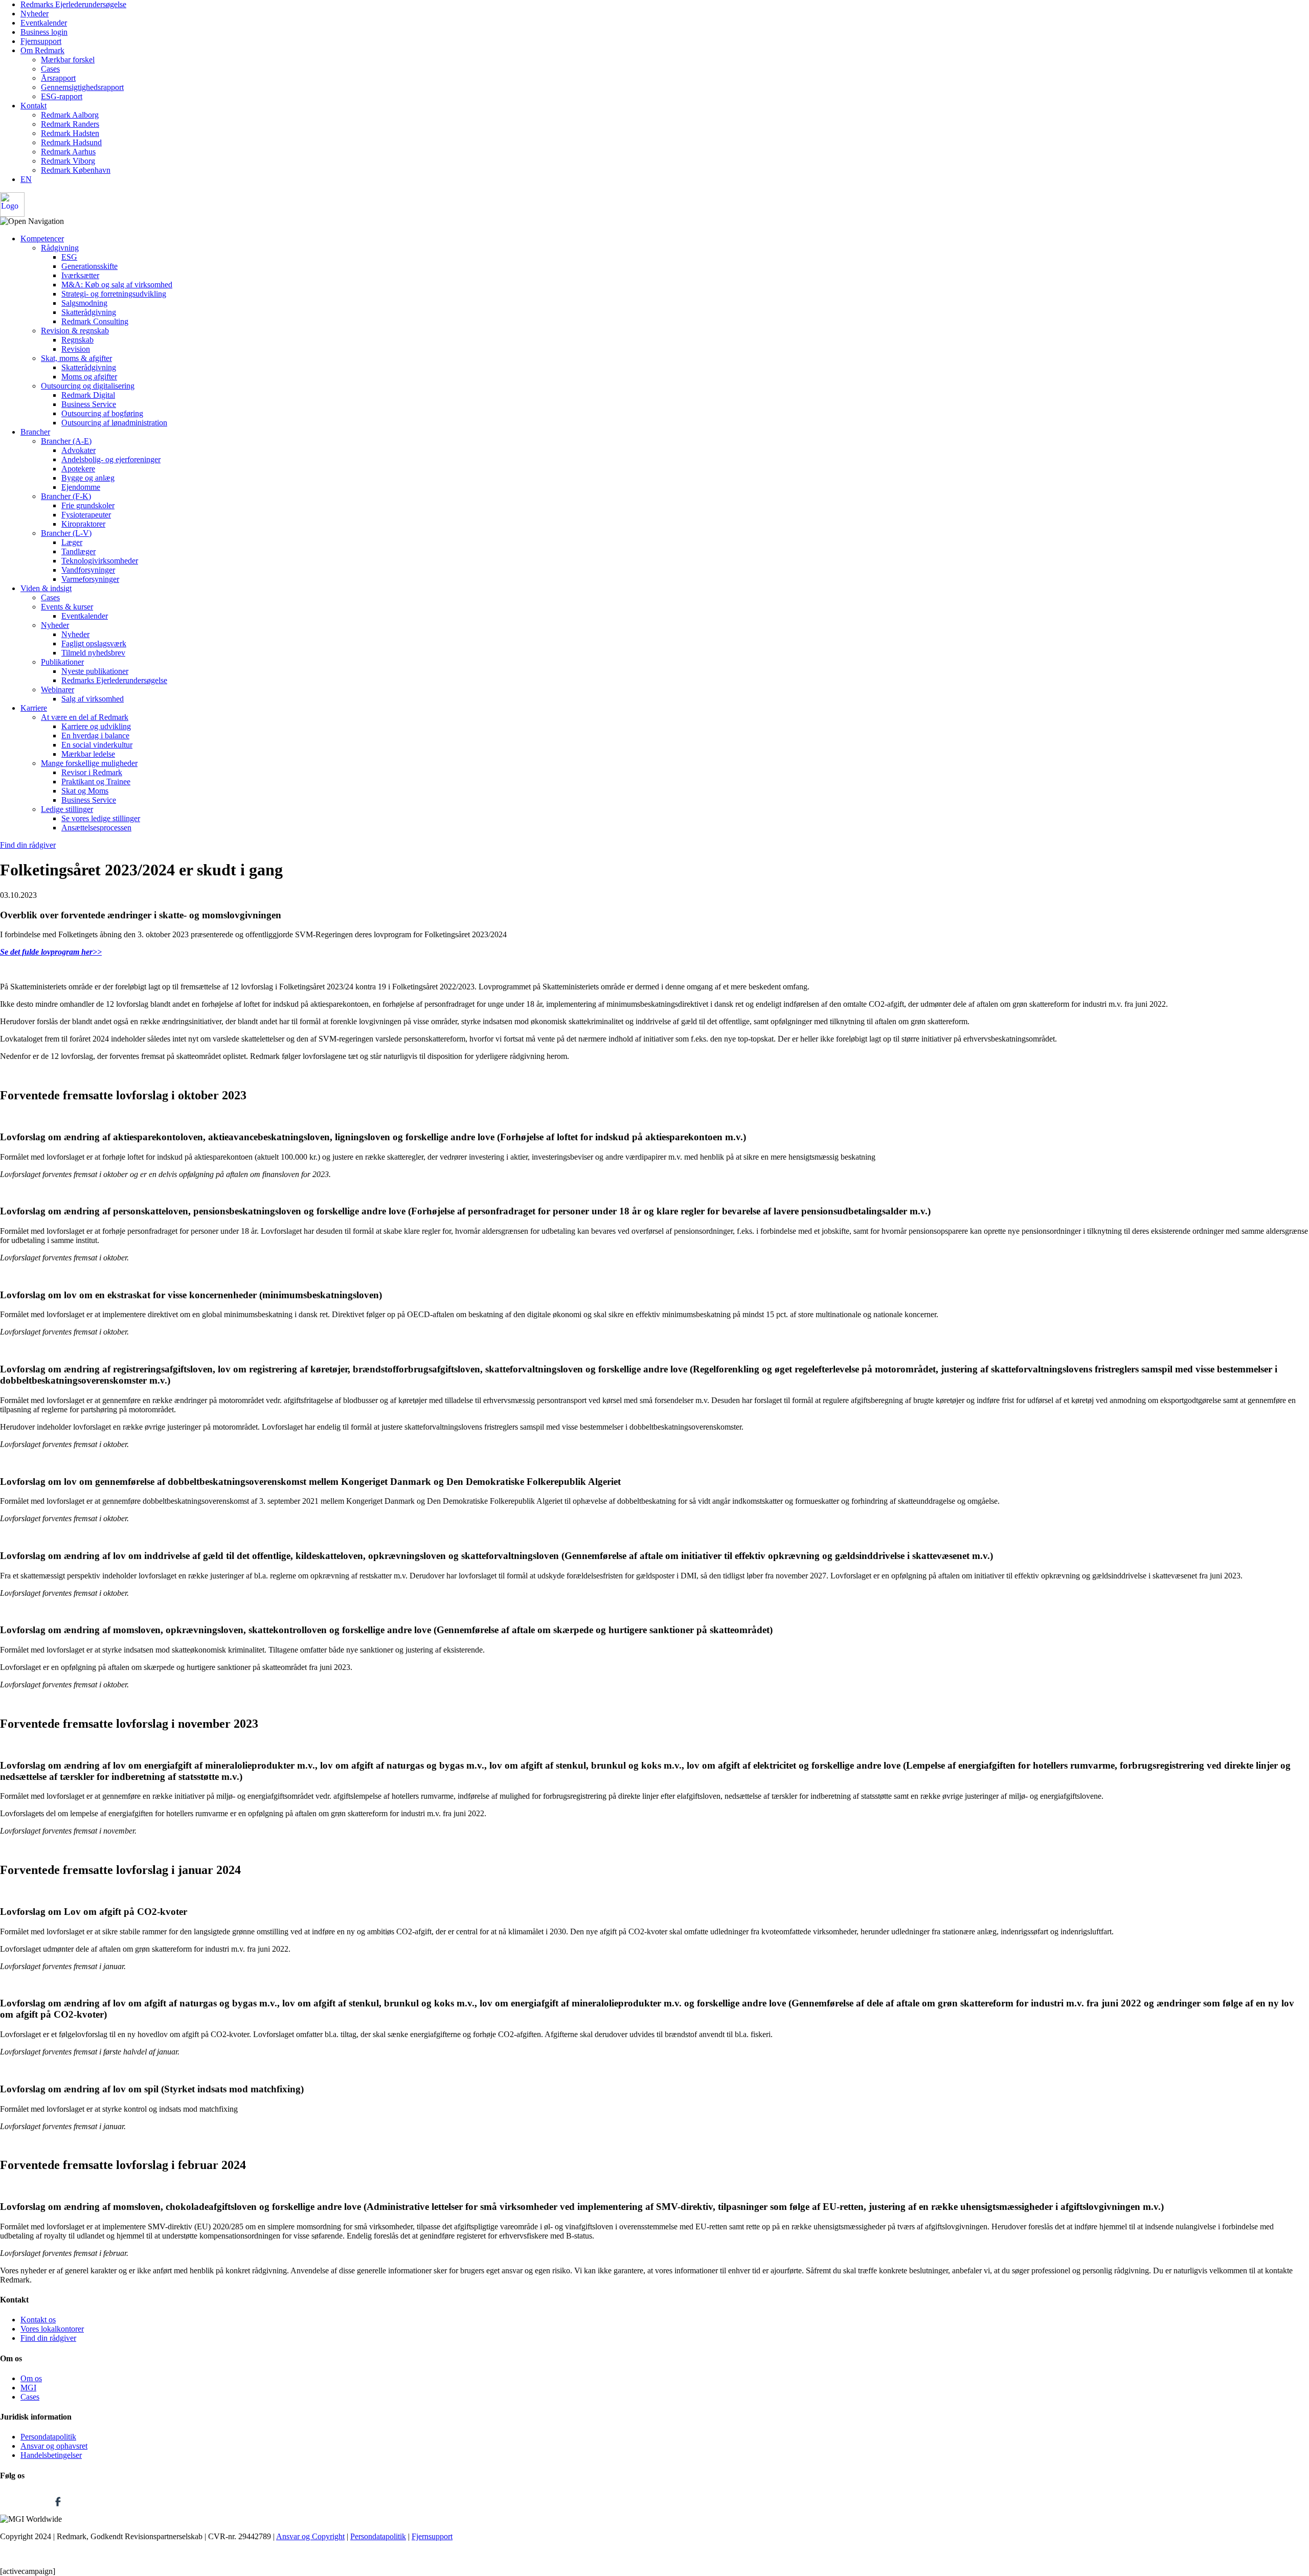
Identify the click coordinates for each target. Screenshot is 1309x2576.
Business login (44, 32)
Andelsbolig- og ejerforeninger (111, 459)
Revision (76, 349)
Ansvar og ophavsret (54, 2446)
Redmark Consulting (95, 321)
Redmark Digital (88, 395)
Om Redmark (42, 50)
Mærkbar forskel (68, 60)
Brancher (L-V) (66, 533)
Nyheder (35, 14)
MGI (28, 2388)
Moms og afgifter (89, 377)
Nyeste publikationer (95, 671)
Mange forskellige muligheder (89, 763)
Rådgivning (60, 248)
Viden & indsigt (46, 588)
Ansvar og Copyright (310, 2536)
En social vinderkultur (97, 745)
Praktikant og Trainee (96, 782)
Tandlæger (78, 551)
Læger (72, 542)
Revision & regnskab (75, 331)
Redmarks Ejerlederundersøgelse (73, 4)
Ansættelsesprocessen (96, 828)
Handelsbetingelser (51, 2455)
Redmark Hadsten (70, 133)
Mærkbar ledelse (88, 754)
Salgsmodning (84, 303)
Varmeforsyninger (90, 579)
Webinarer (58, 690)
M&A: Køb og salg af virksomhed (117, 285)
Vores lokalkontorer (52, 2329)
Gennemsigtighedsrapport (82, 87)
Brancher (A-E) (66, 441)
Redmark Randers (70, 124)
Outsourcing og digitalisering (88, 386)
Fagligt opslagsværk (94, 643)
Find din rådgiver (28, 845)
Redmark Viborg (68, 161)
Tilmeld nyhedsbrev (93, 653)
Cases (50, 69)
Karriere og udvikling (96, 726)
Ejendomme (81, 487)
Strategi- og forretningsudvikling (114, 294)
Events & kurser (67, 607)
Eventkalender (44, 23)
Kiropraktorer (83, 524)
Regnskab (77, 340)
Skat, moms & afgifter (76, 358)
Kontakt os (38, 2320)
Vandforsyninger (88, 570)
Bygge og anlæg (88, 478)
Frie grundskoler (88, 505)
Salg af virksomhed (93, 699)
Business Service (89, 404)
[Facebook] (58, 2510)
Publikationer (62, 662)
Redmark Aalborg (70, 115)
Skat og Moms (85, 791)
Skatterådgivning (89, 312)
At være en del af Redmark (85, 717)
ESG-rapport (62, 96)
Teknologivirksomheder (100, 561)
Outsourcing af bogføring (102, 413)
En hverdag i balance (95, 736)
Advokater (78, 450)
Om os (31, 2378)
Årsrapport (58, 78)
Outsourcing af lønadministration (114, 423)
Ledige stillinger (67, 809)
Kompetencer (42, 239)
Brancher (35, 432)
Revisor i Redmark (92, 772)
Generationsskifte (89, 266)
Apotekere (78, 469)
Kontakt (33, 106)
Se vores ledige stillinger (101, 818)
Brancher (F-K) (66, 496)
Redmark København (76, 170)
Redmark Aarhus (68, 152)
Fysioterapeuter (86, 515)
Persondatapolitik (48, 2437)
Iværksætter (80, 275)
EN (26, 179)
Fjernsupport (41, 41)
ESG (69, 257)
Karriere (34, 708)
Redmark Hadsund (71, 142)
